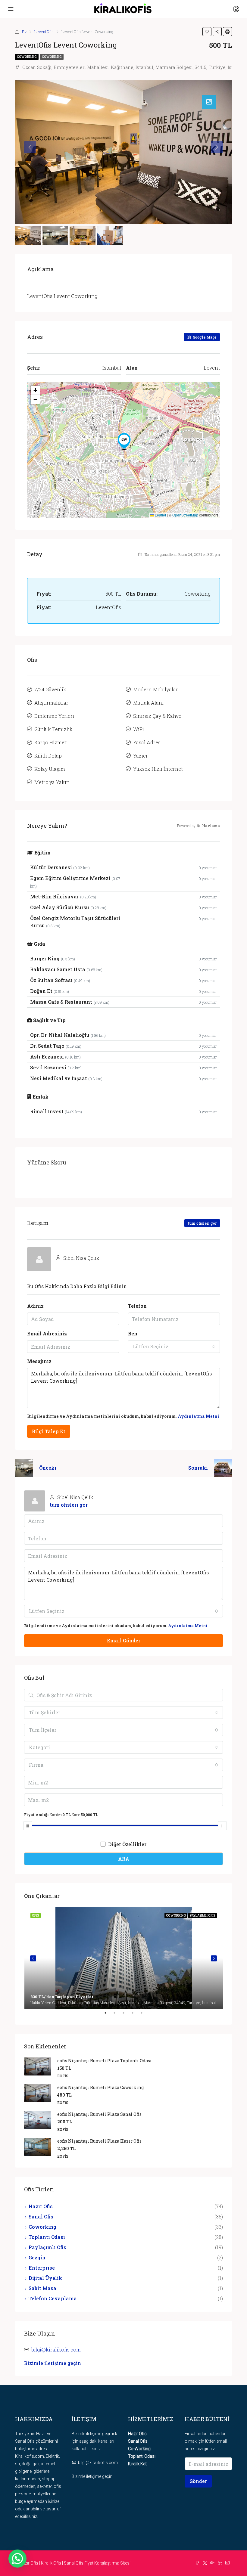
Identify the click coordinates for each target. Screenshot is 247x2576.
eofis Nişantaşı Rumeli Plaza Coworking (100, 2087)
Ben (133, 1333)
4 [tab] (136, 2015)
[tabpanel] (124, 1958)
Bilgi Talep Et (49, 1431)
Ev (24, 32)
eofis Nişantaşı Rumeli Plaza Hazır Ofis (99, 2141)
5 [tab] (145, 2015)
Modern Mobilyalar (156, 689)
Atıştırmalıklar (51, 703)
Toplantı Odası (47, 2237)
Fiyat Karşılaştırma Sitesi (107, 2563)
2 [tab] (117, 2015)
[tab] (209, 102)
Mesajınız (39, 1361)
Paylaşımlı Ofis (47, 2247)
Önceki (48, 1468)
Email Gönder (124, 1640)
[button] (124, 441)
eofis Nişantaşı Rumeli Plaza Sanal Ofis (99, 2114)
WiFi (139, 729)
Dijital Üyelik (45, 2278)
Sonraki (198, 1468)
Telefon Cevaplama (53, 2298)
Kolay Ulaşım (50, 769)
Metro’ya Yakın (52, 782)
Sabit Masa (42, 2288)
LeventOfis (44, 32)
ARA (124, 1859)
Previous (33, 1958)
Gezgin (37, 2257)
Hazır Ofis (41, 2206)
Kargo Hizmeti (51, 742)
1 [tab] (108, 2015)
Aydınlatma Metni (199, 1416)
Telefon (137, 1306)
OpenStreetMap (185, 515)
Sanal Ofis (41, 2216)
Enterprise (42, 2268)
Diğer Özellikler (127, 1844)
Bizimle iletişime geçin (53, 2363)
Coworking (27, 57)
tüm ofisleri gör (202, 1223)
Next (214, 1958)
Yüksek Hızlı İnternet (158, 769)
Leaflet (160, 515)
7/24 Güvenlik (50, 689)
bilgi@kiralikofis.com (56, 2350)
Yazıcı (140, 756)
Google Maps (204, 337)
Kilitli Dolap (48, 756)
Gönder (198, 2481)
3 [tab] (127, 2015)
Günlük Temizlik (53, 729)
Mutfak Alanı (148, 703)
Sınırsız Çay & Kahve (157, 716)
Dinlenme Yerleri (54, 716)
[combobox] (174, 1347)
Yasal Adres (147, 742)
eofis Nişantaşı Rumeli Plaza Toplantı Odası (105, 2061)
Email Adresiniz (47, 1333)
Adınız (35, 1306)
